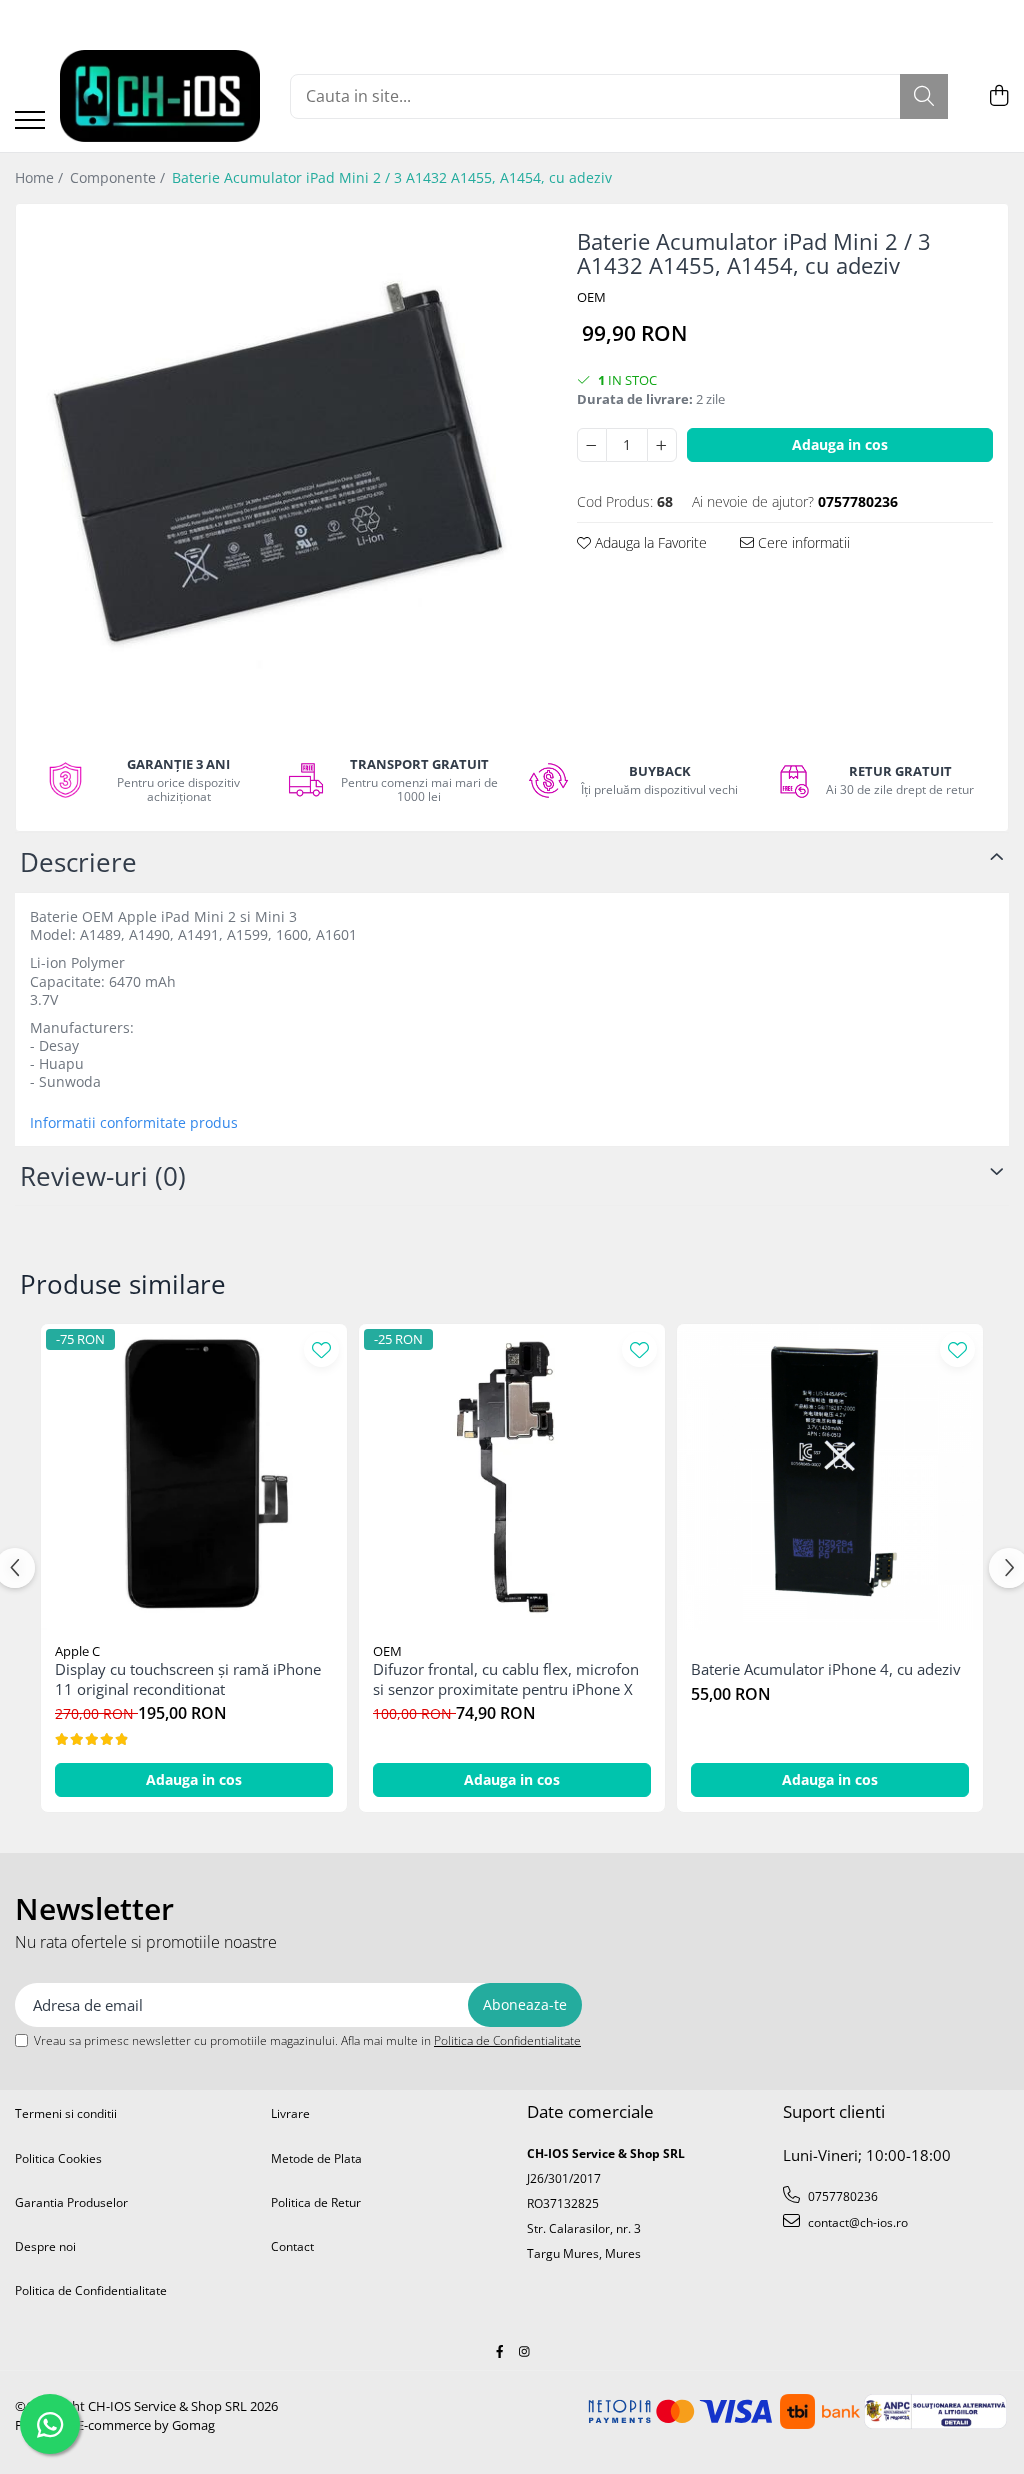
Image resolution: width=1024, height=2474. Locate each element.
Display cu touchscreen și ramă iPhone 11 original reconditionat (188, 1679)
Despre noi (45, 2246)
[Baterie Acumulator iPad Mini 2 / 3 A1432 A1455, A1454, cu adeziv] (279, 467)
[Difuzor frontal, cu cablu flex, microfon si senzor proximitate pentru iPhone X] (512, 1477)
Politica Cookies (58, 2158)
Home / (41, 177)
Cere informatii (802, 542)
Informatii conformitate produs (134, 1123)
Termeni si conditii (66, 2113)
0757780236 (841, 2196)
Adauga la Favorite (649, 542)
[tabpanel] (279, 467)
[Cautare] (924, 96)
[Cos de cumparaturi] (998, 96)
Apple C (77, 1651)
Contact (292, 2246)
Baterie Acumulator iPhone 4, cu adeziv (826, 1669)
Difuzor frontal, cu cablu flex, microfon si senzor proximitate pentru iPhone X (506, 1679)
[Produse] (30, 121)
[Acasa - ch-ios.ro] (160, 96)
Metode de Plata (316, 2158)
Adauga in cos (840, 444)
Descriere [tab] (78, 862)
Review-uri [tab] (103, 1176)
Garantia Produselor (71, 2202)
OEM (591, 297)
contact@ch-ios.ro (856, 2222)
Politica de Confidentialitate (507, 2040)
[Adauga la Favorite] (321, 1349)
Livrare (290, 2113)
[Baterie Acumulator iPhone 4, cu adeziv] (830, 1477)
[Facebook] (500, 2351)
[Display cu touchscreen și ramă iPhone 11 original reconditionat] (194, 1477)
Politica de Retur (316, 2202)
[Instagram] (525, 2351)
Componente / (119, 177)
